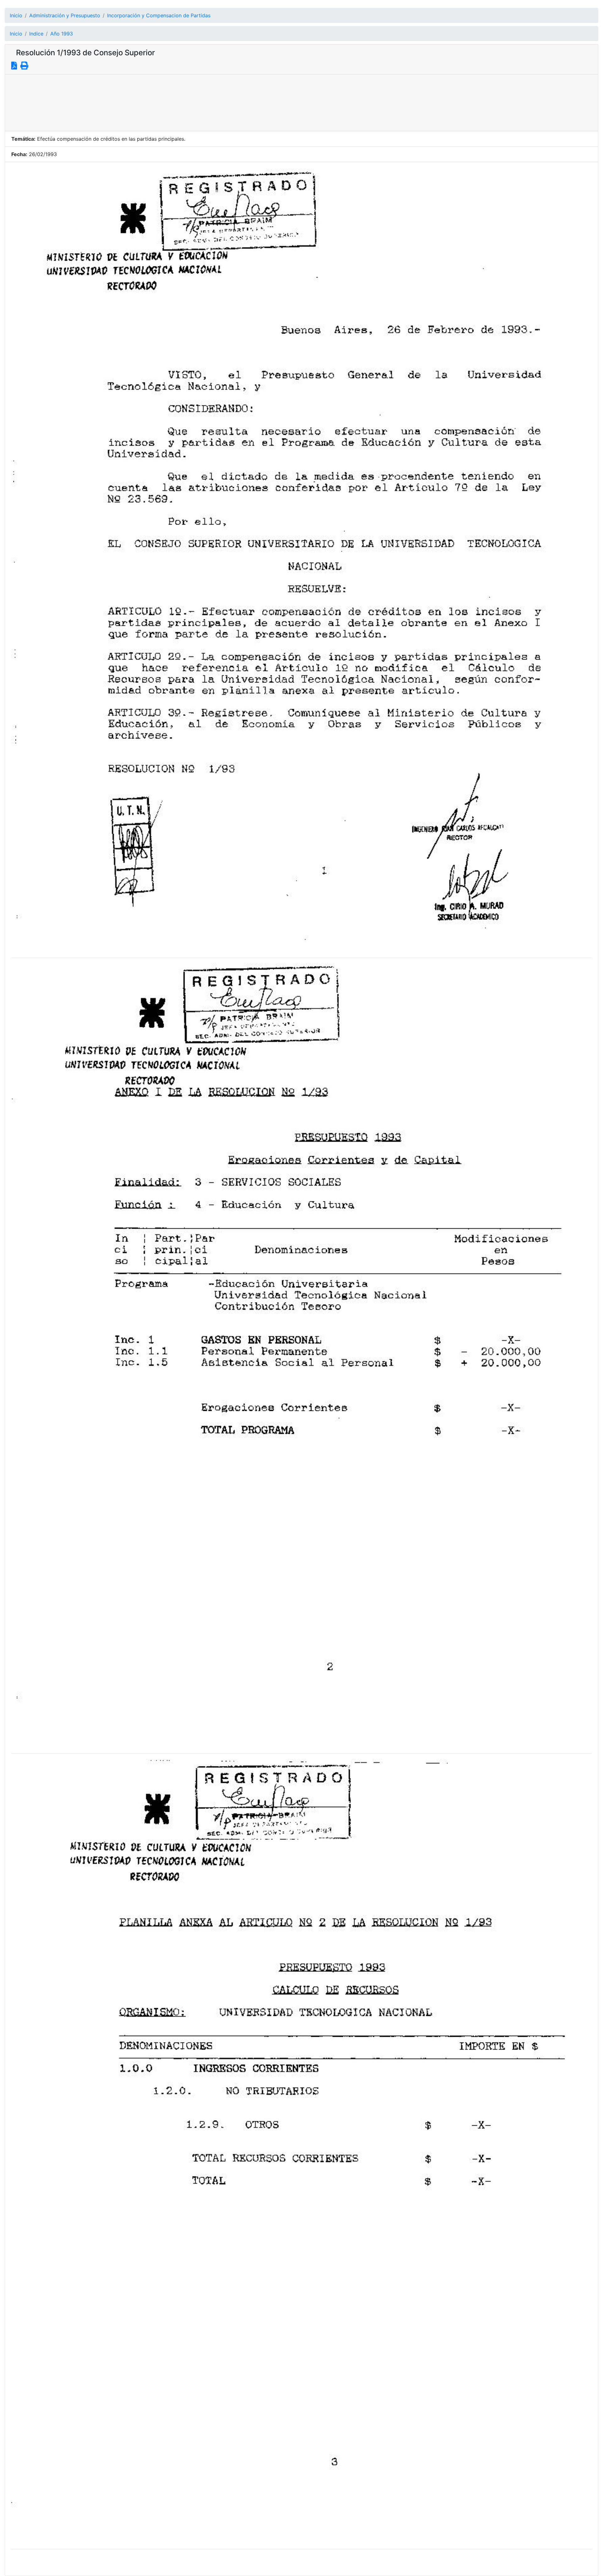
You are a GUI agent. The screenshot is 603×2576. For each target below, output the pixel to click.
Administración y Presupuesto (65, 15)
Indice (36, 34)
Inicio (16, 15)
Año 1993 (62, 34)
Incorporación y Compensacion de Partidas (159, 15)
